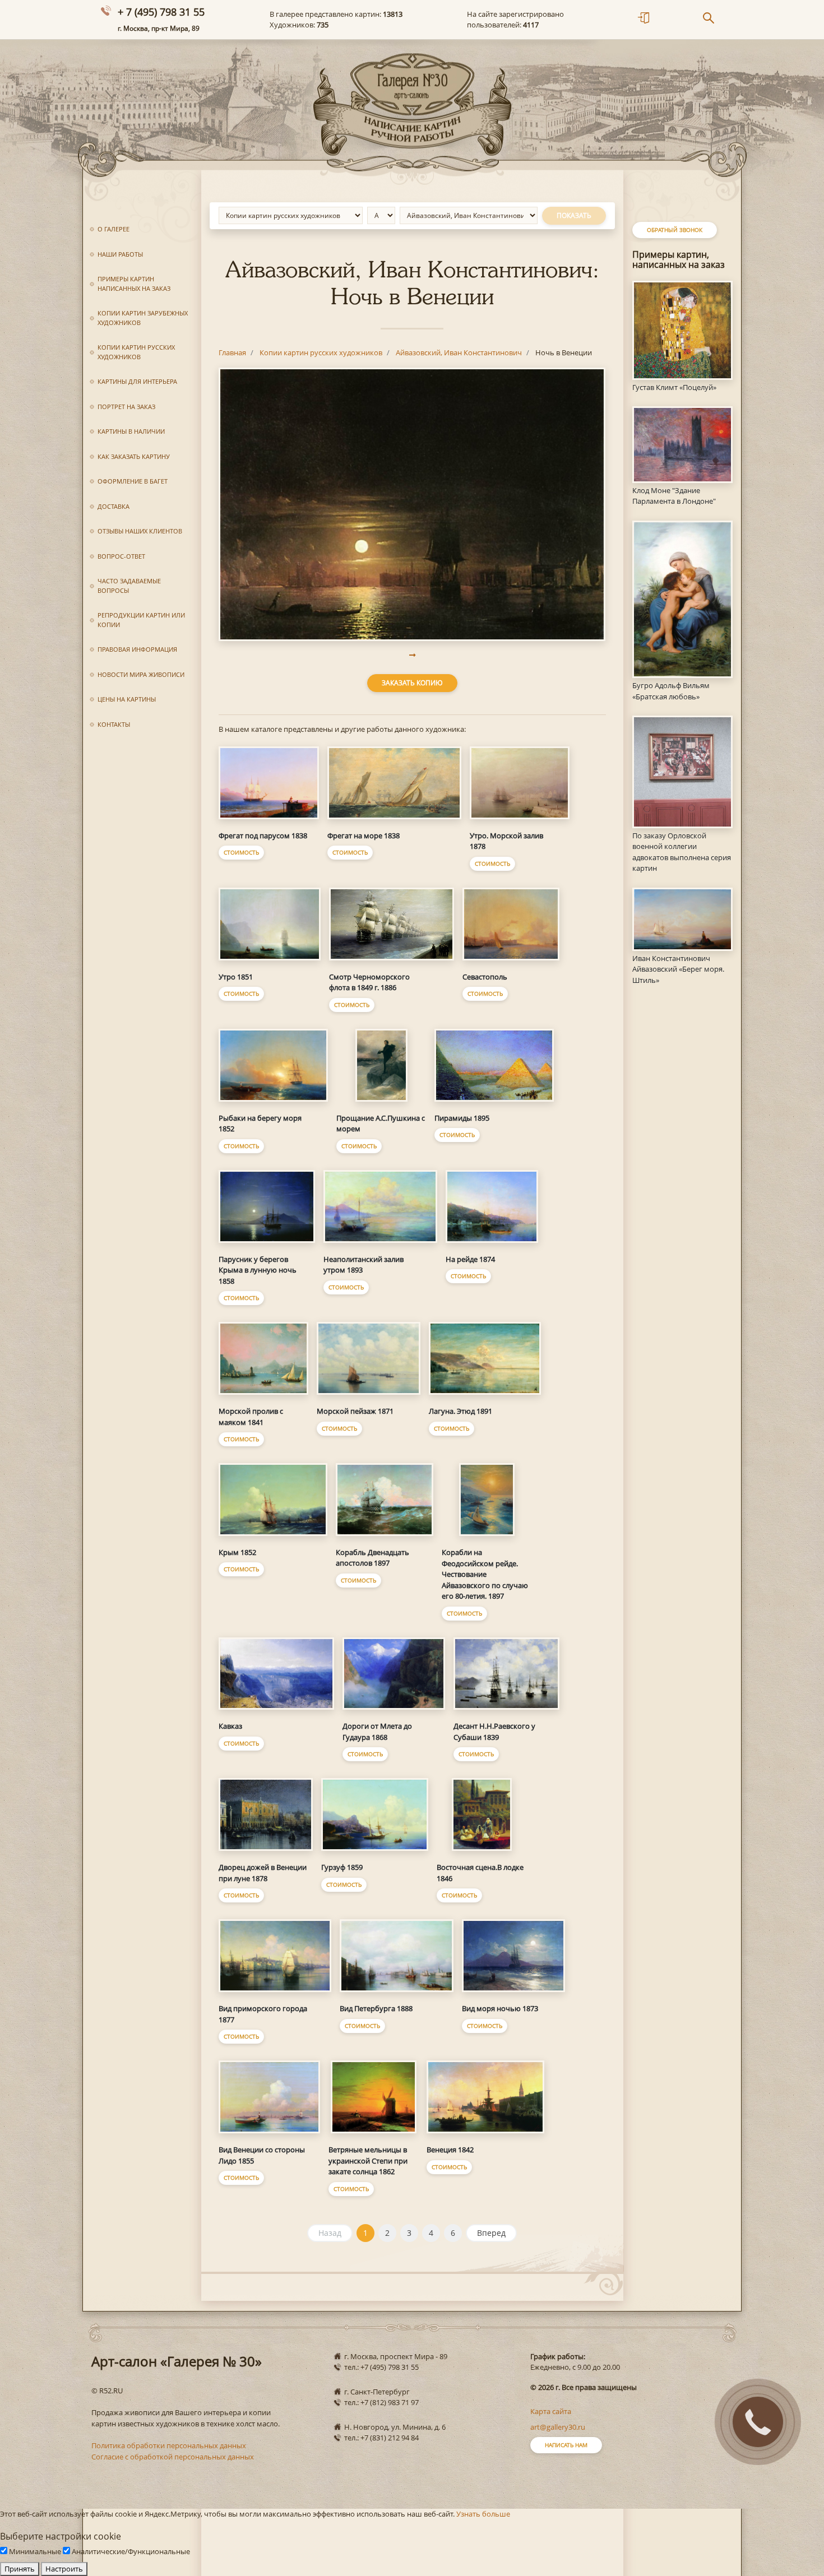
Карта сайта (551, 2411)
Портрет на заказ (126, 407)
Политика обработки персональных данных (169, 2445)
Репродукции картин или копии (141, 620)
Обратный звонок (675, 230)
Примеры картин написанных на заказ (134, 284)
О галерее (114, 229)
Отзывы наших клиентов (140, 531)
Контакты (114, 724)
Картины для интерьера (137, 381)
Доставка (114, 506)
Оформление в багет (133, 481)
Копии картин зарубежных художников (143, 318)
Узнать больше (483, 2514)
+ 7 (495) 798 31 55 (161, 12)
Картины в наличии (131, 431)
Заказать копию (412, 683)
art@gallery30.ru (558, 2427)
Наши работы (120, 254)
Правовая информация (137, 649)
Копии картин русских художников (136, 352)
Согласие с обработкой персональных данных (173, 2457)
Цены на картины (127, 699)
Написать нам (566, 2445)
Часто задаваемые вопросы (129, 586)
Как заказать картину (134, 456)
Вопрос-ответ (121, 556)
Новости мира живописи (141, 674)
